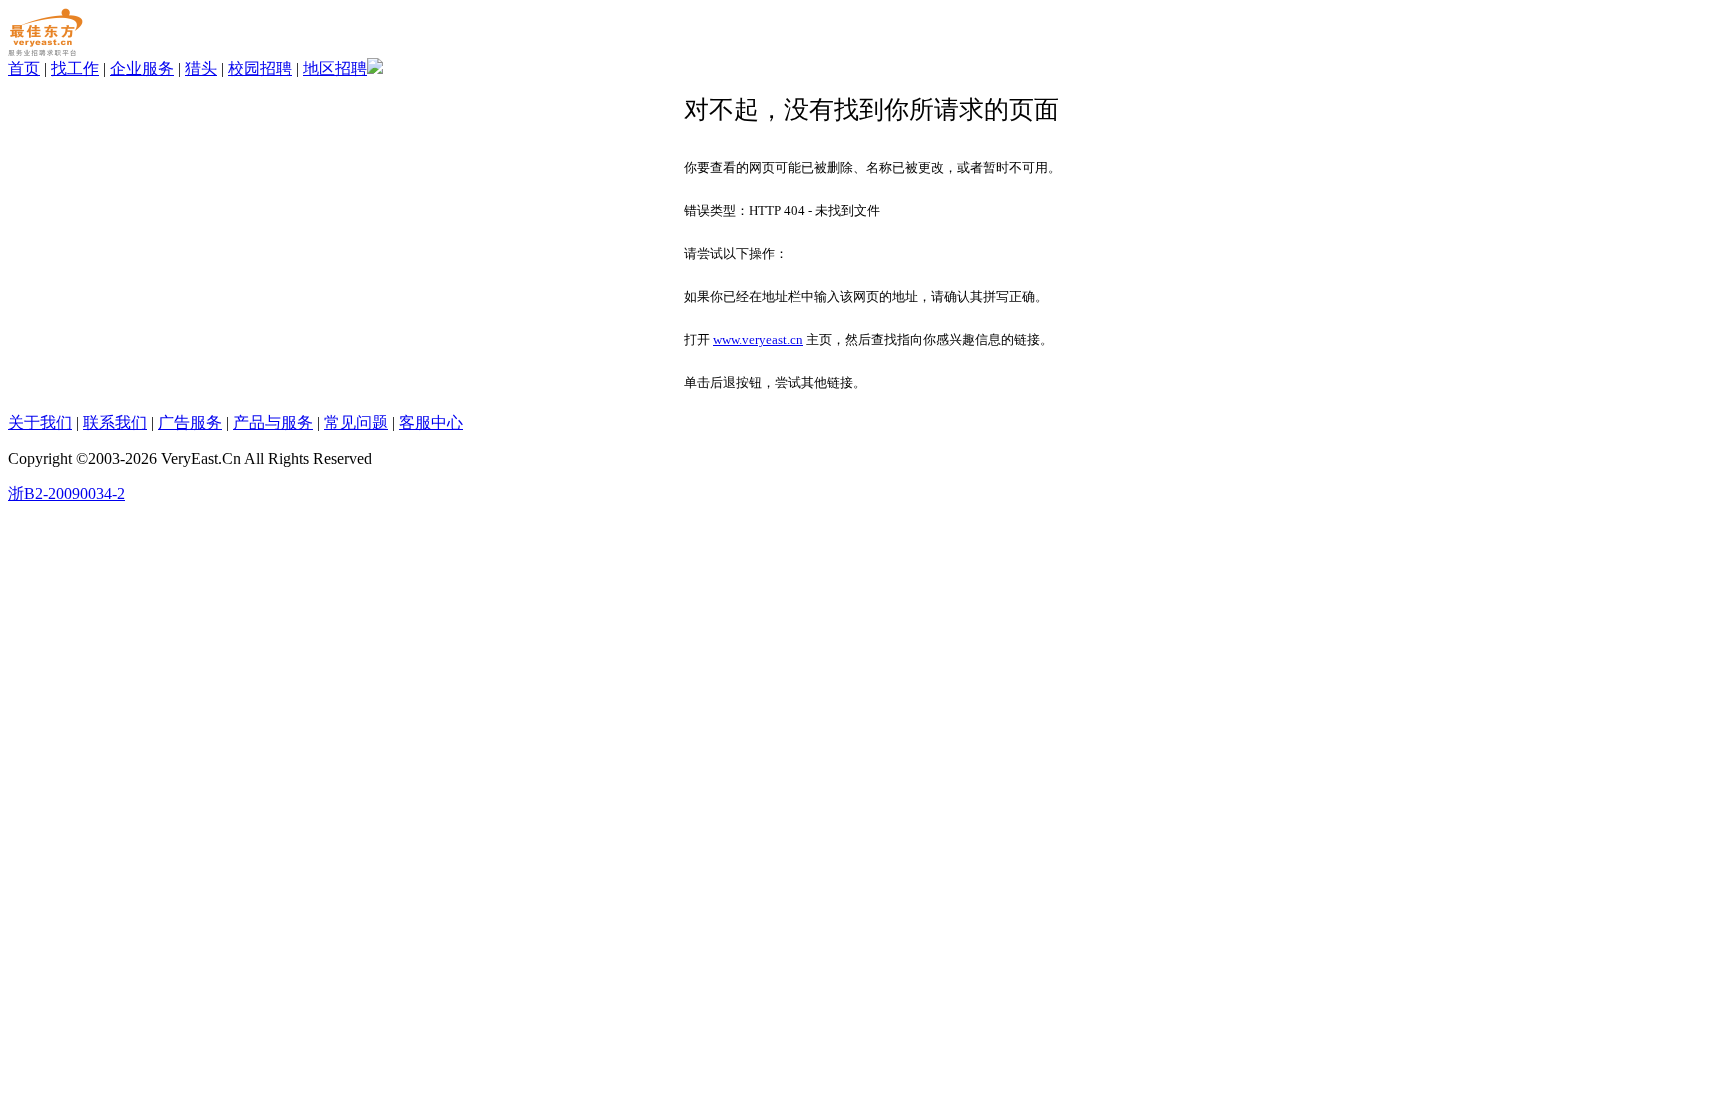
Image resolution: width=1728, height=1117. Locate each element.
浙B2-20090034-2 (66, 493)
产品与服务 (273, 422)
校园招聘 (260, 68)
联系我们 (115, 422)
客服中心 (431, 422)
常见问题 (356, 422)
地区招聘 (335, 68)
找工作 (75, 68)
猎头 (201, 68)
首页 (24, 68)
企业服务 (142, 68)
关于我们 (40, 422)
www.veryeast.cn (758, 339)
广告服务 (190, 422)
